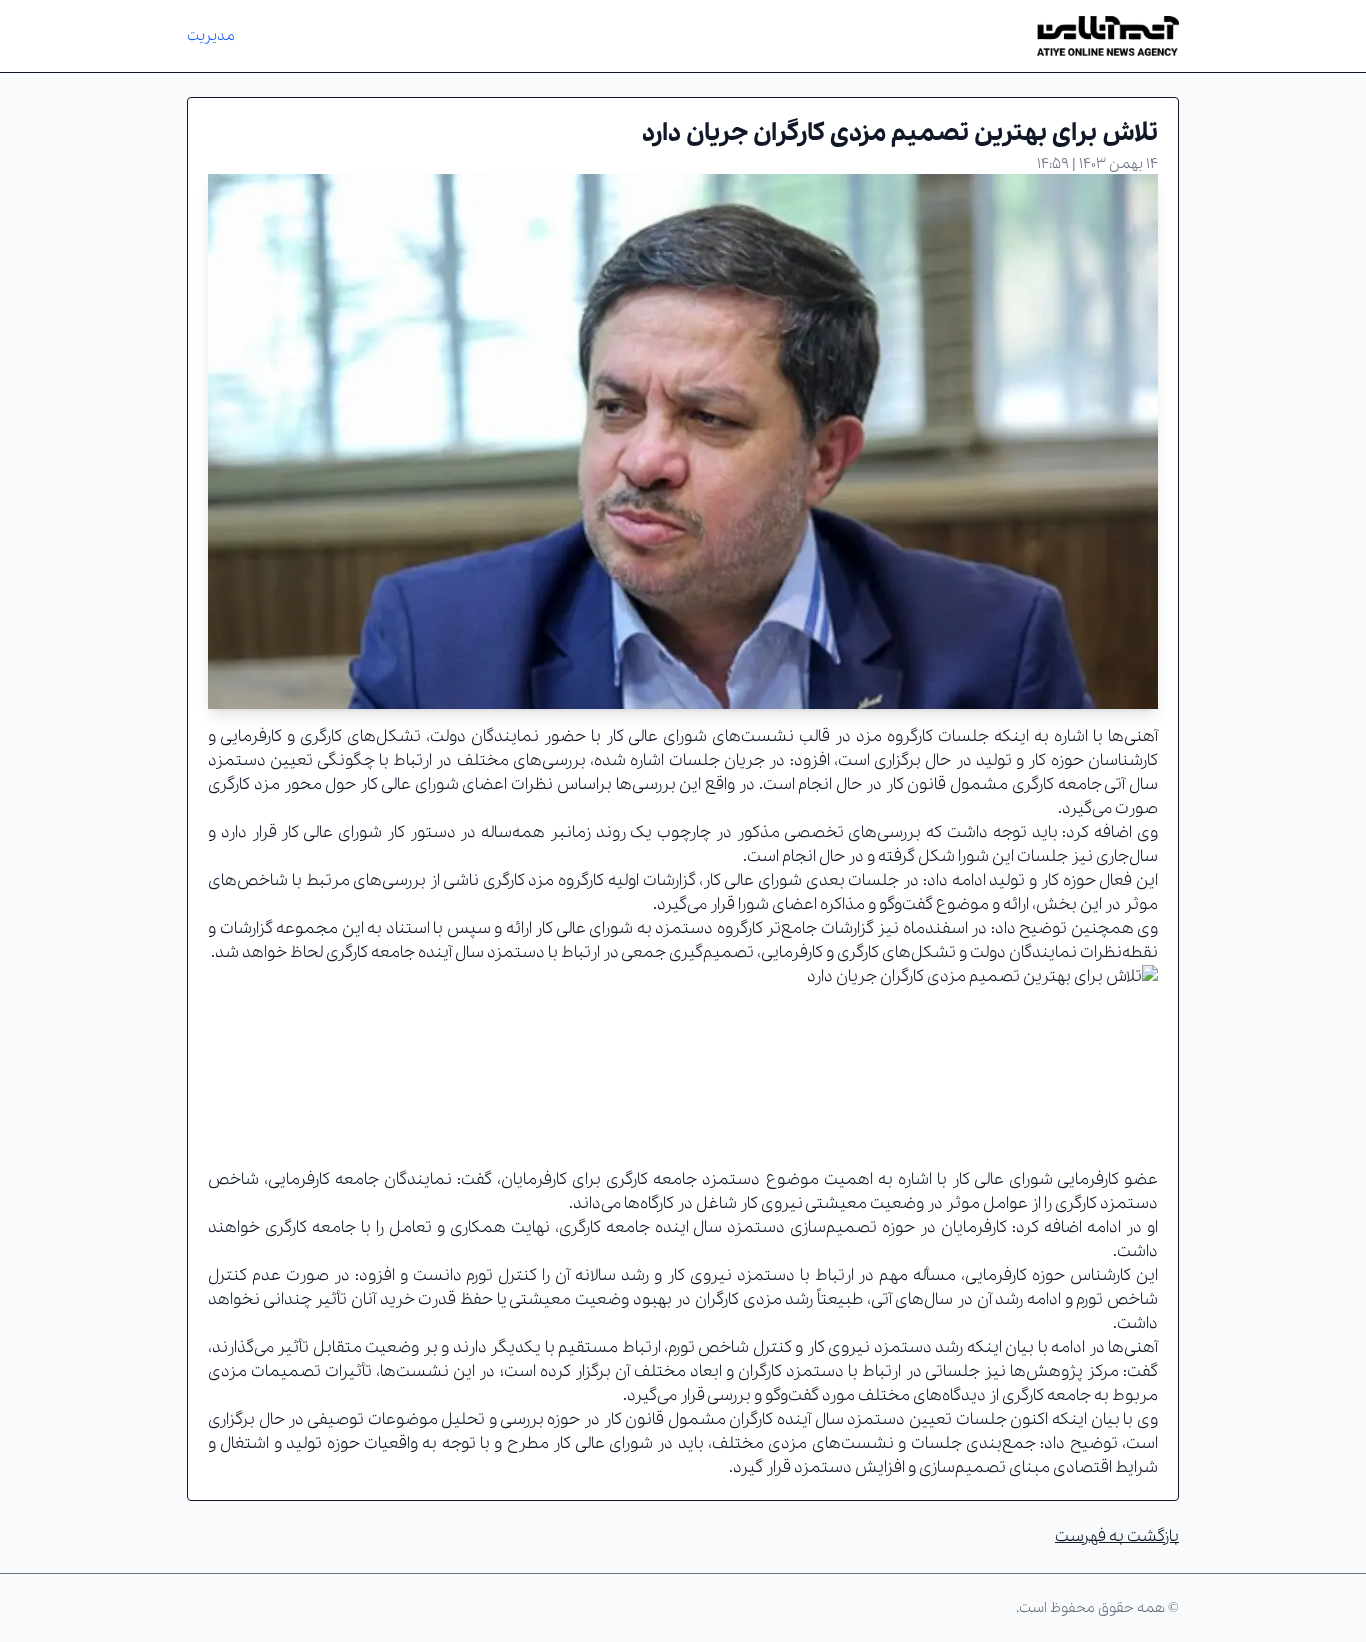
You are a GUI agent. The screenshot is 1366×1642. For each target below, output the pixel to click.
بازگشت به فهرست (1117, 1536)
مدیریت (211, 36)
